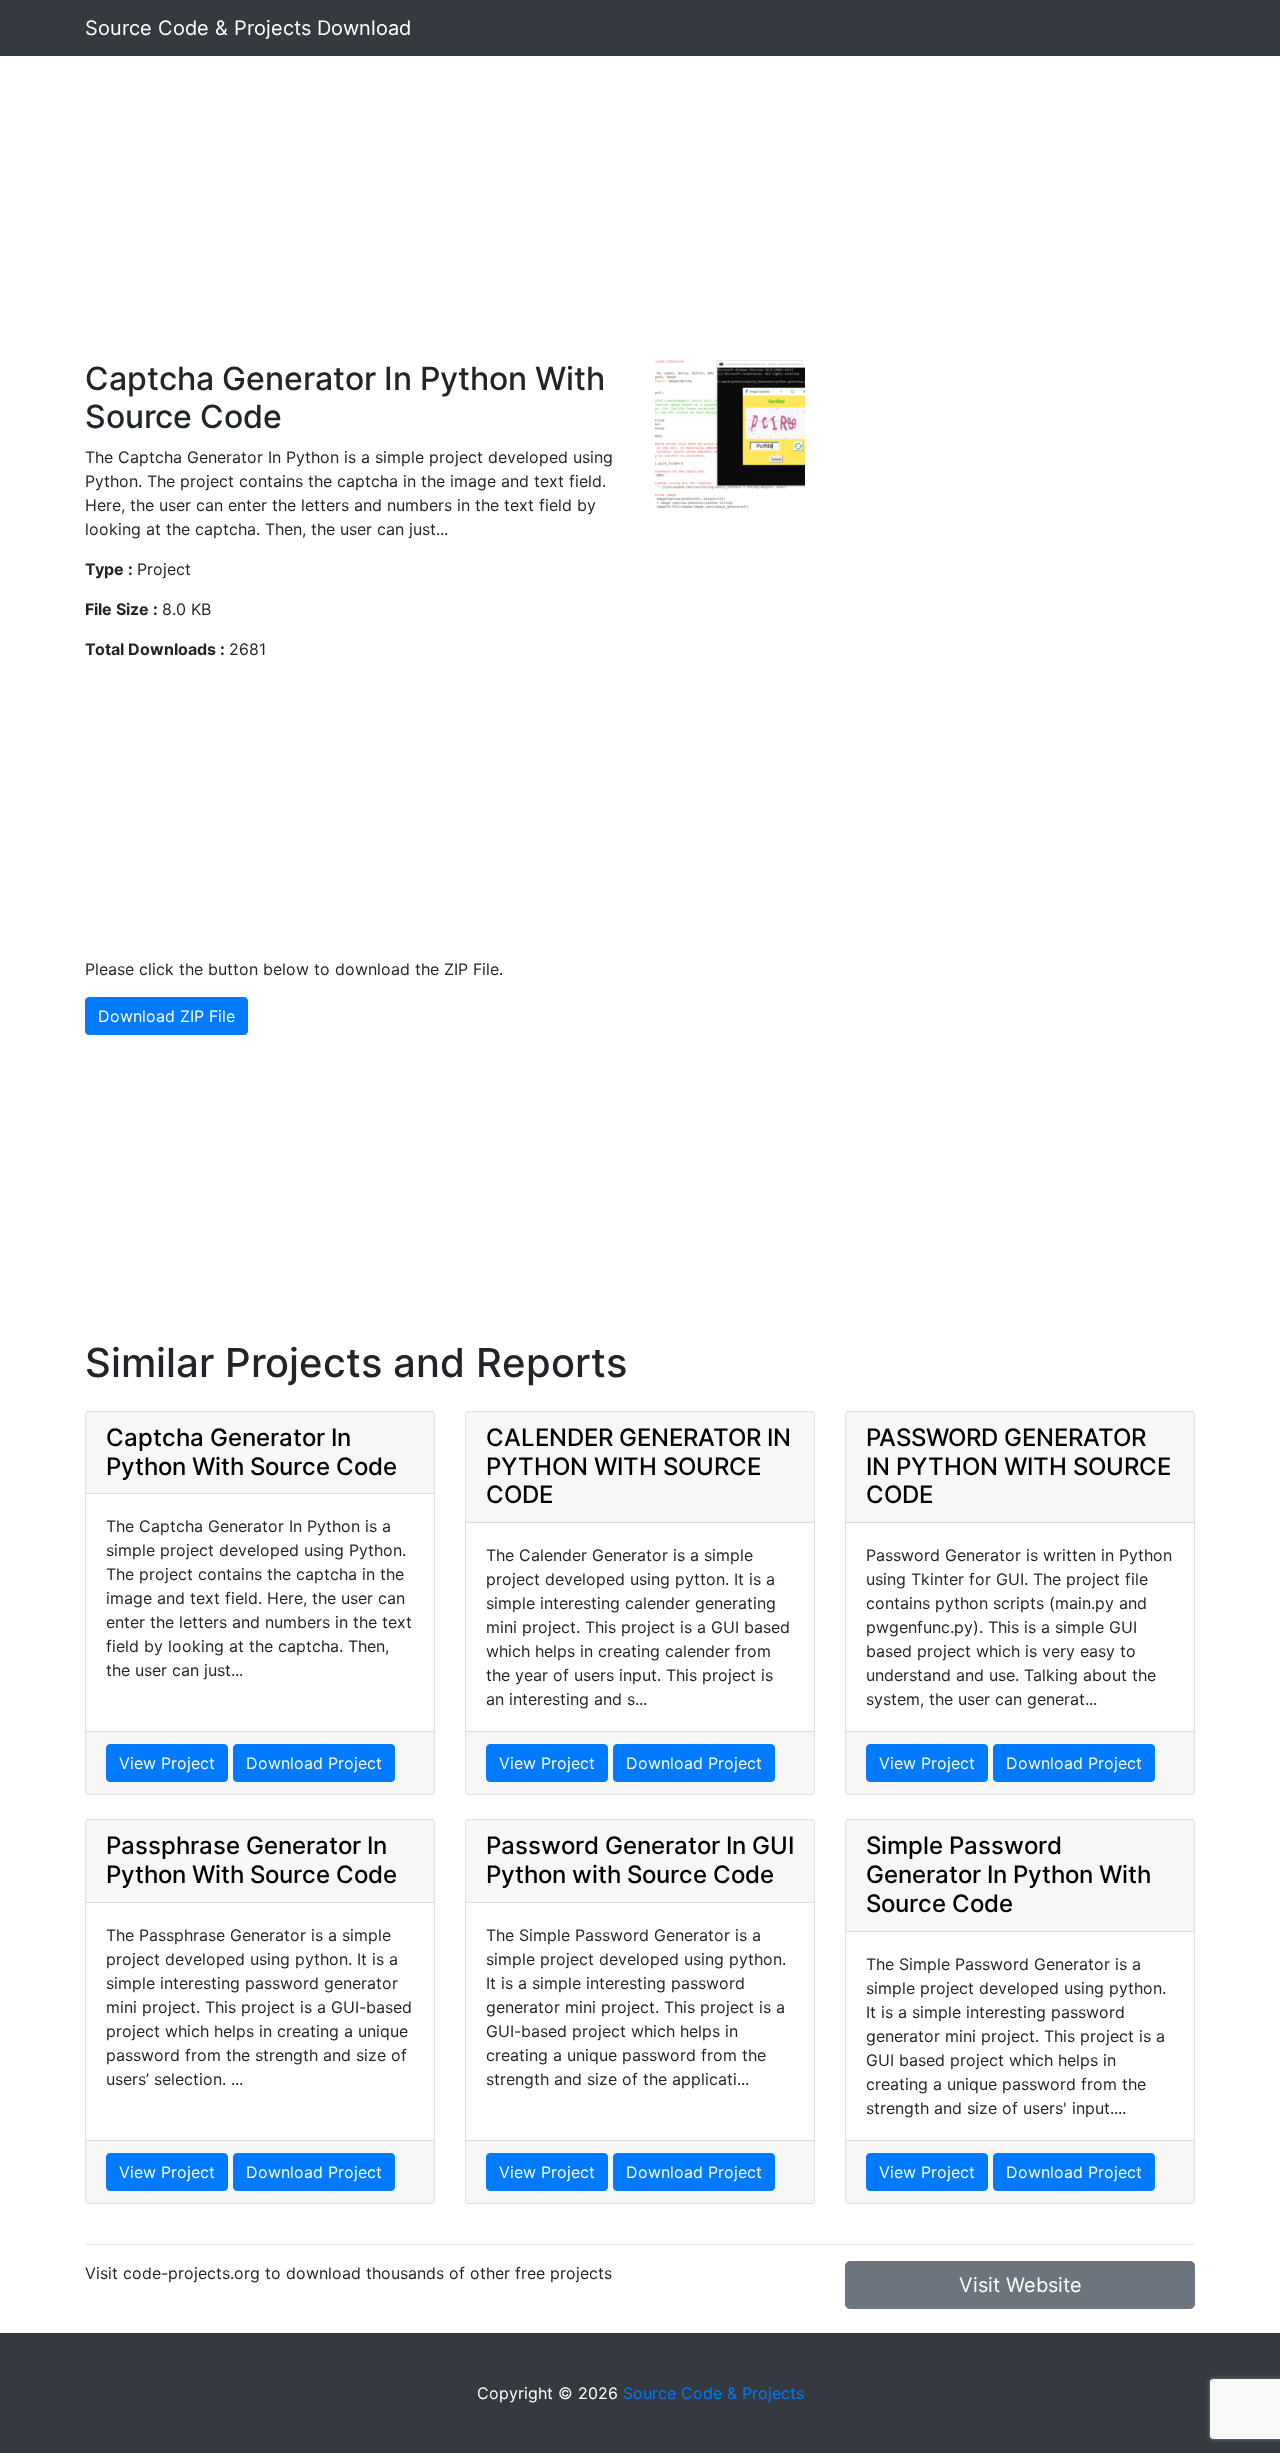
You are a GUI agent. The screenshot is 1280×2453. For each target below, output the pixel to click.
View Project (167, 1763)
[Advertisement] (640, 220)
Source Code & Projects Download (248, 28)
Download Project (314, 1763)
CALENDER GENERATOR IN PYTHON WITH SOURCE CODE (638, 1466)
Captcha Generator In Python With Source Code (251, 1452)
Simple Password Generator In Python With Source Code (1008, 1874)
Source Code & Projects (713, 2393)
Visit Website (1020, 2285)
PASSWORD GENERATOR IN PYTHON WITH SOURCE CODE (1018, 1466)
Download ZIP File (166, 1016)
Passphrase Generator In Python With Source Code (251, 1860)
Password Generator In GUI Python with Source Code (640, 1860)
